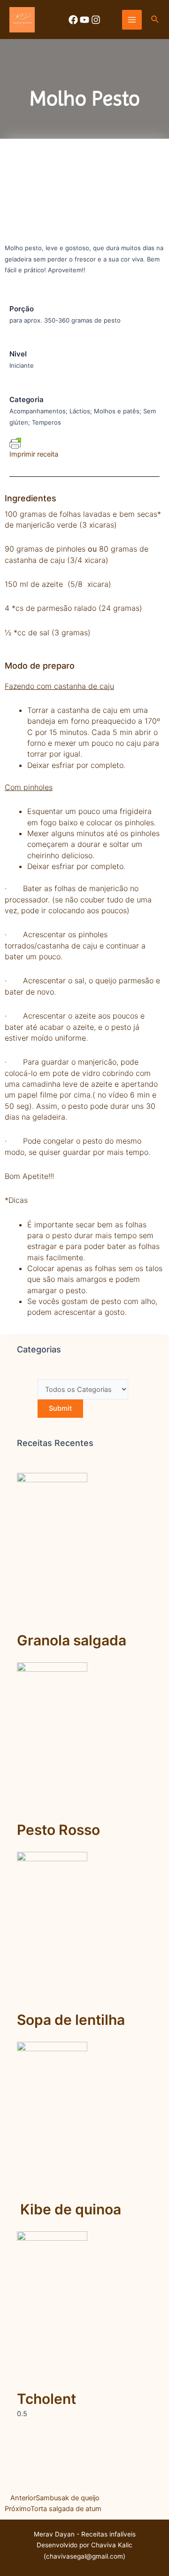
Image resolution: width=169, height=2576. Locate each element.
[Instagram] (96, 20)
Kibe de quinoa (69, 2209)
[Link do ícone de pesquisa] (155, 20)
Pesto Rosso (58, 1830)
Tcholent (46, 2399)
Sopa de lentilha (71, 2020)
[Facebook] (73, 20)
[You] (84, 20)
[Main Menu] (132, 20)
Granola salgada (72, 1640)
